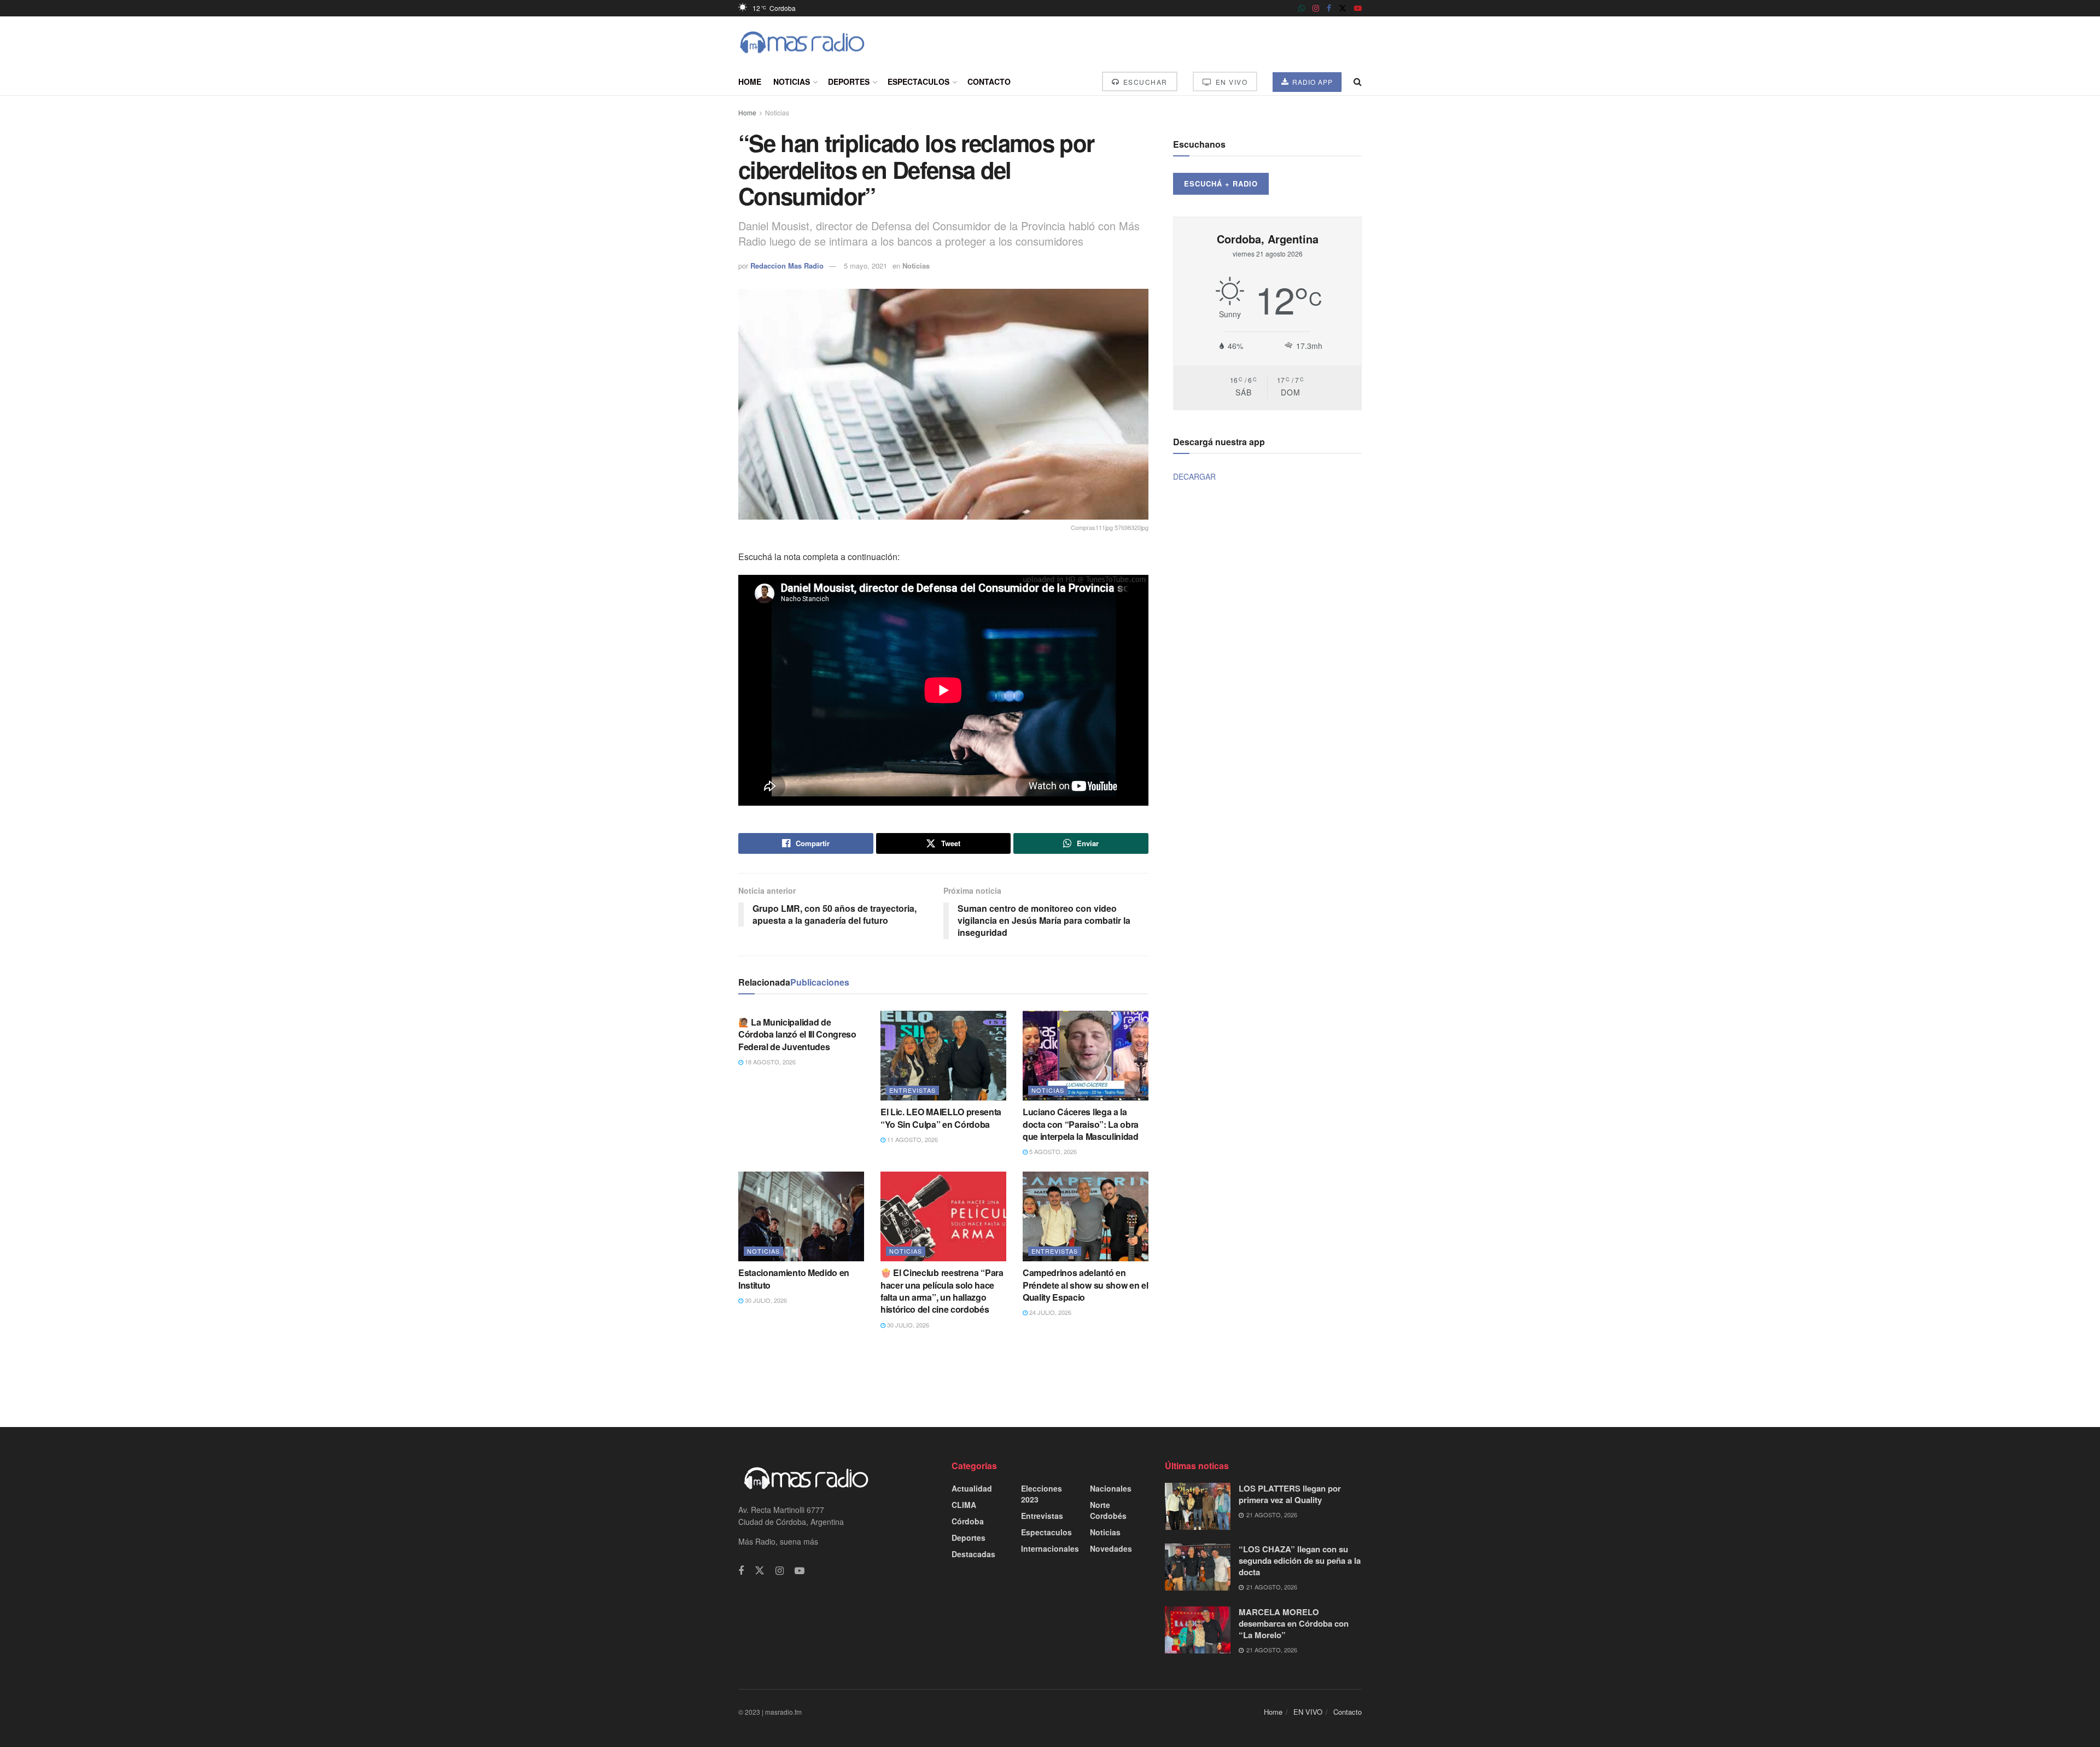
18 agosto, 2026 (769, 1062)
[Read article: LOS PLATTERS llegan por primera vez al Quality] (1198, 1506)
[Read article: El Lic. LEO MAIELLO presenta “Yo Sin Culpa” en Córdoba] (943, 1056)
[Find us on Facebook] (1329, 8)
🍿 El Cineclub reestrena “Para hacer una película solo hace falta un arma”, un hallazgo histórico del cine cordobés (942, 1291)
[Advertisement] (1050, 1377)
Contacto (989, 81)
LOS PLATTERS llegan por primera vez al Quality (1290, 1494)
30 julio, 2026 (765, 1300)
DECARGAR (1194, 476)
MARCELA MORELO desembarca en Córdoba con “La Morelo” (1294, 1623)
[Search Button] (1358, 81)
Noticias (792, 81)
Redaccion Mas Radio (787, 266)
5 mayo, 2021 (865, 266)
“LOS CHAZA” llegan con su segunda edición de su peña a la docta (1300, 1560)
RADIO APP (1311, 82)
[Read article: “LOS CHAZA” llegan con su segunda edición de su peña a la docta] (1198, 1567)
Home (750, 81)
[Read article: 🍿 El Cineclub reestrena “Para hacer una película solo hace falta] (943, 1216)
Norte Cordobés (1108, 1510)
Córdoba (968, 1521)
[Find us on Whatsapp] (1302, 8)
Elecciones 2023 (1042, 1494)
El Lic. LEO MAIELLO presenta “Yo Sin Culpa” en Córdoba (941, 1118)
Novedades (1111, 1548)
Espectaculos (918, 81)
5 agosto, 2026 (1052, 1151)
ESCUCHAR (1144, 82)
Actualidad (972, 1488)
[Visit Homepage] (802, 42)
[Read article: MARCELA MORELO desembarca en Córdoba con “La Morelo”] (1198, 1630)
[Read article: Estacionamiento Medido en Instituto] (801, 1216)
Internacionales (1050, 1548)
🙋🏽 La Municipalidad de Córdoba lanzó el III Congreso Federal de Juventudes (797, 1034)
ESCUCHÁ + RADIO (1221, 184)
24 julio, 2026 (1049, 1312)
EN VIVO (1230, 82)
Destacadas (973, 1554)
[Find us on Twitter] (1343, 8)
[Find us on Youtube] (1358, 8)
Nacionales (1111, 1488)
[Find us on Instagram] (1316, 8)
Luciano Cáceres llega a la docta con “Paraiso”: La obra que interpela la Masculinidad (1081, 1124)
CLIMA (964, 1505)
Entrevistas (912, 1090)
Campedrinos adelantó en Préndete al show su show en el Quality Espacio (1085, 1285)
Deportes (849, 81)
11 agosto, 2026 (912, 1139)
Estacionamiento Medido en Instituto (794, 1279)
